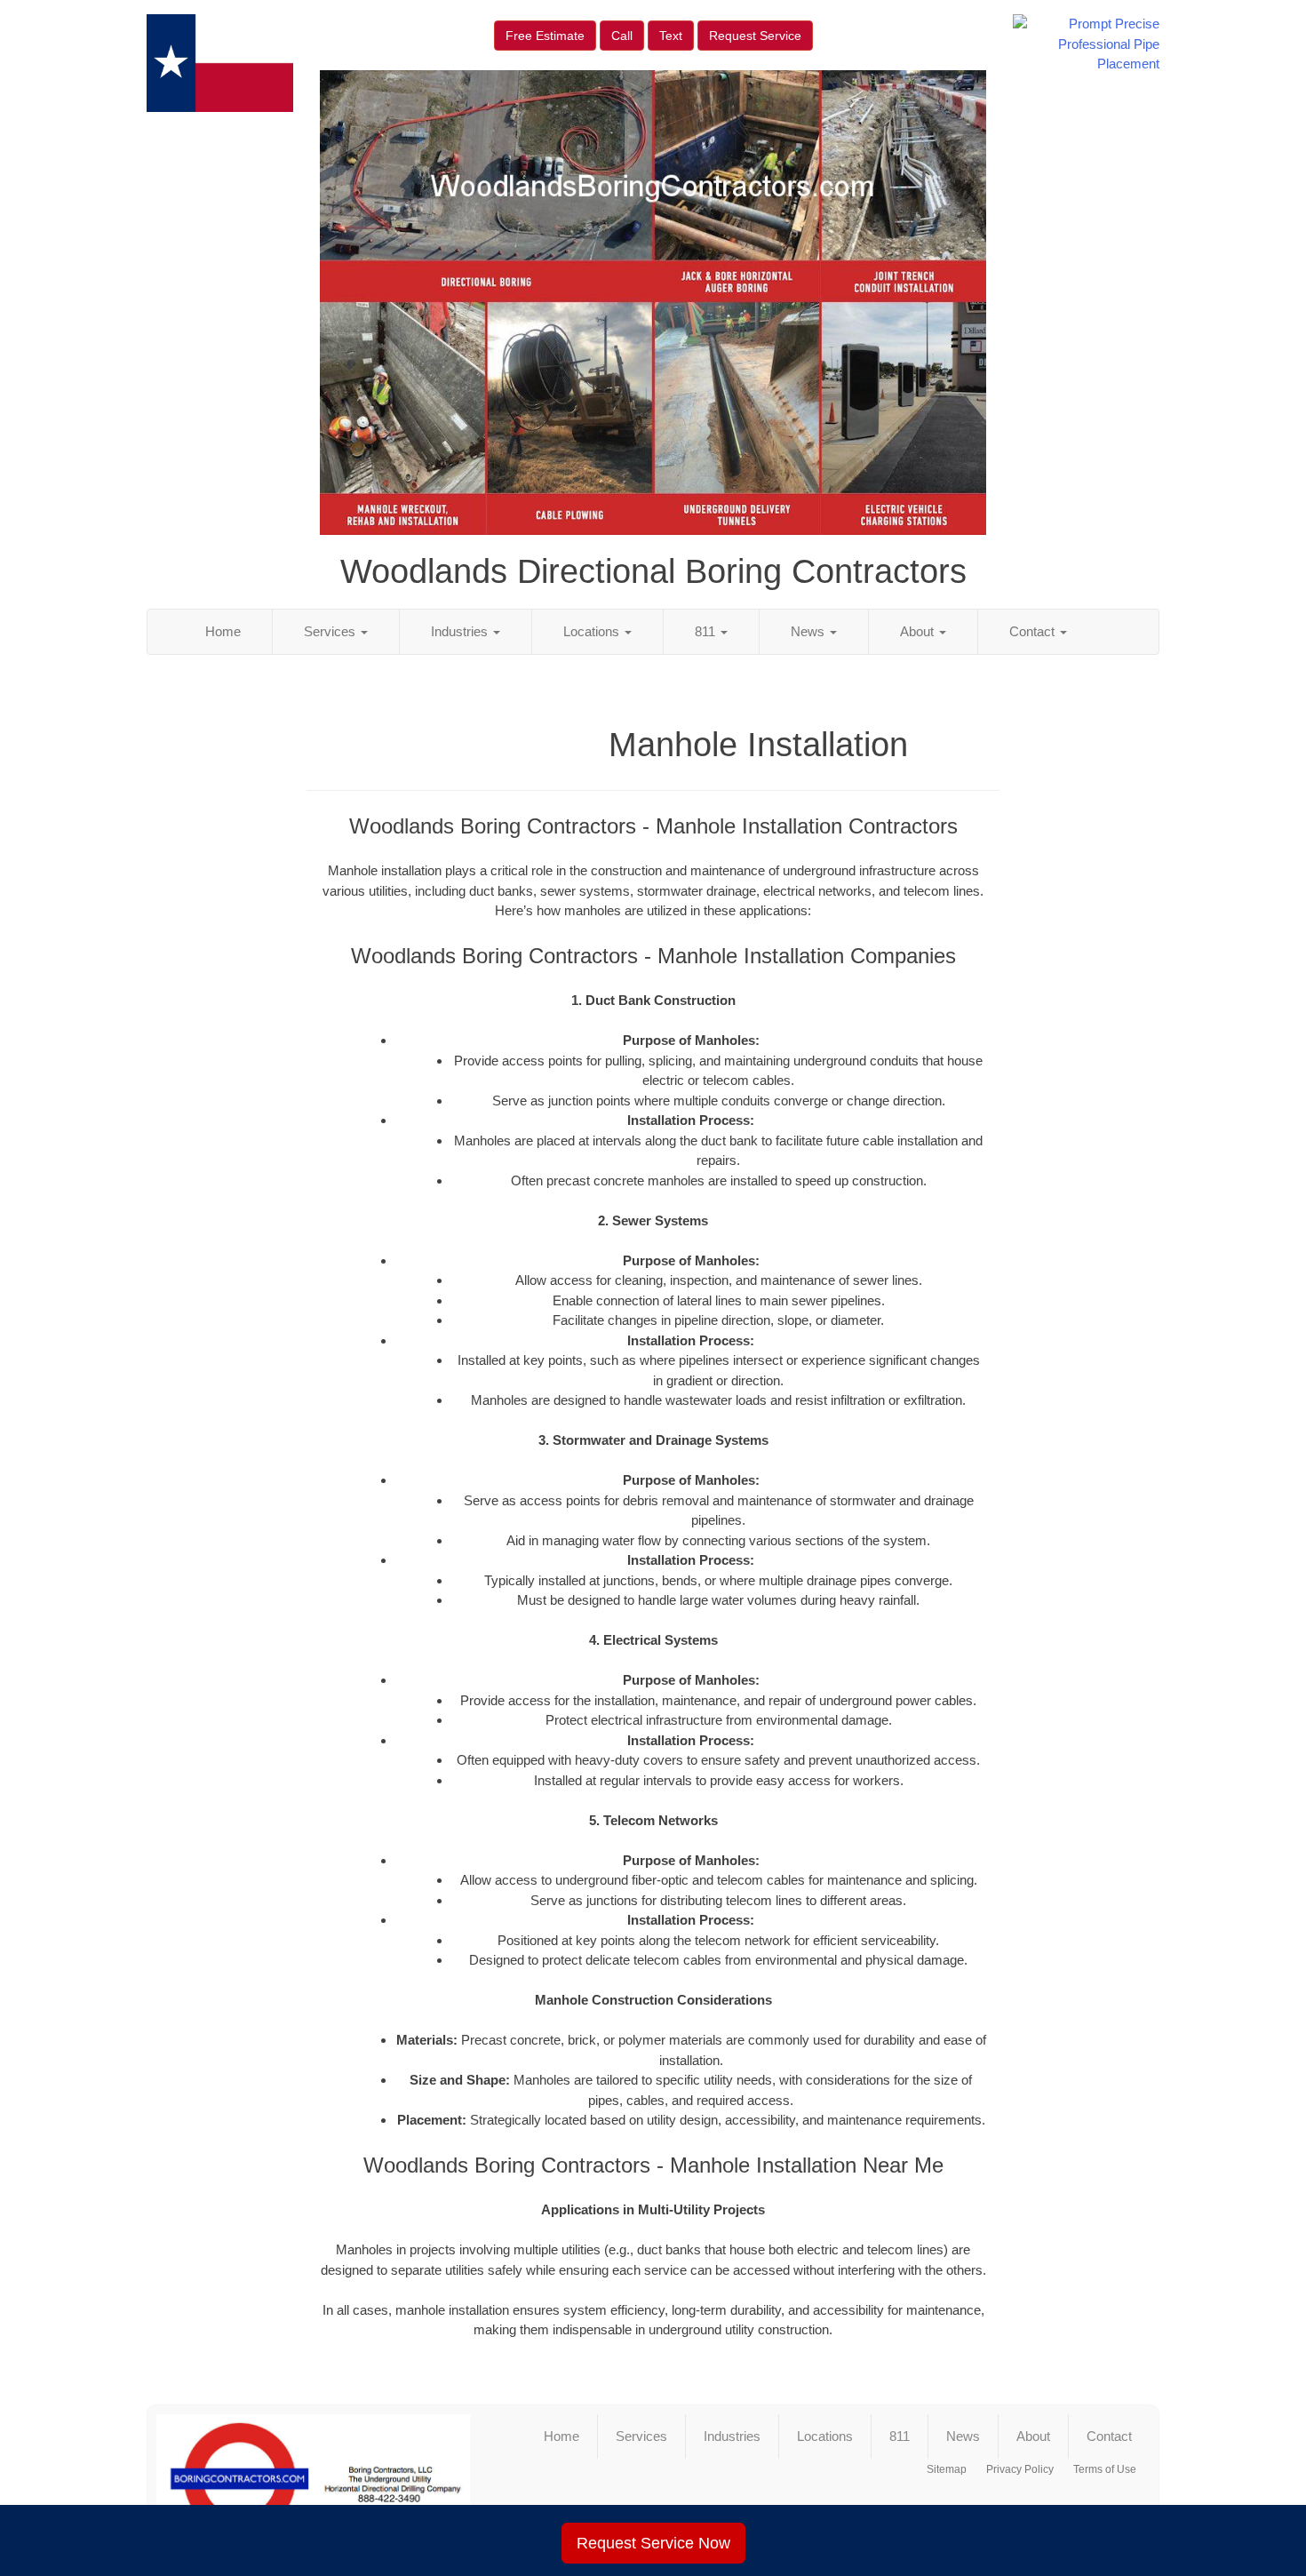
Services (331, 631)
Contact (1034, 631)
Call (622, 36)
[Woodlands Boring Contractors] (313, 2479)
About (919, 631)
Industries (461, 631)
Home (223, 631)
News (809, 631)
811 (707, 631)
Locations (593, 631)
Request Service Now (653, 2543)
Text (671, 36)
